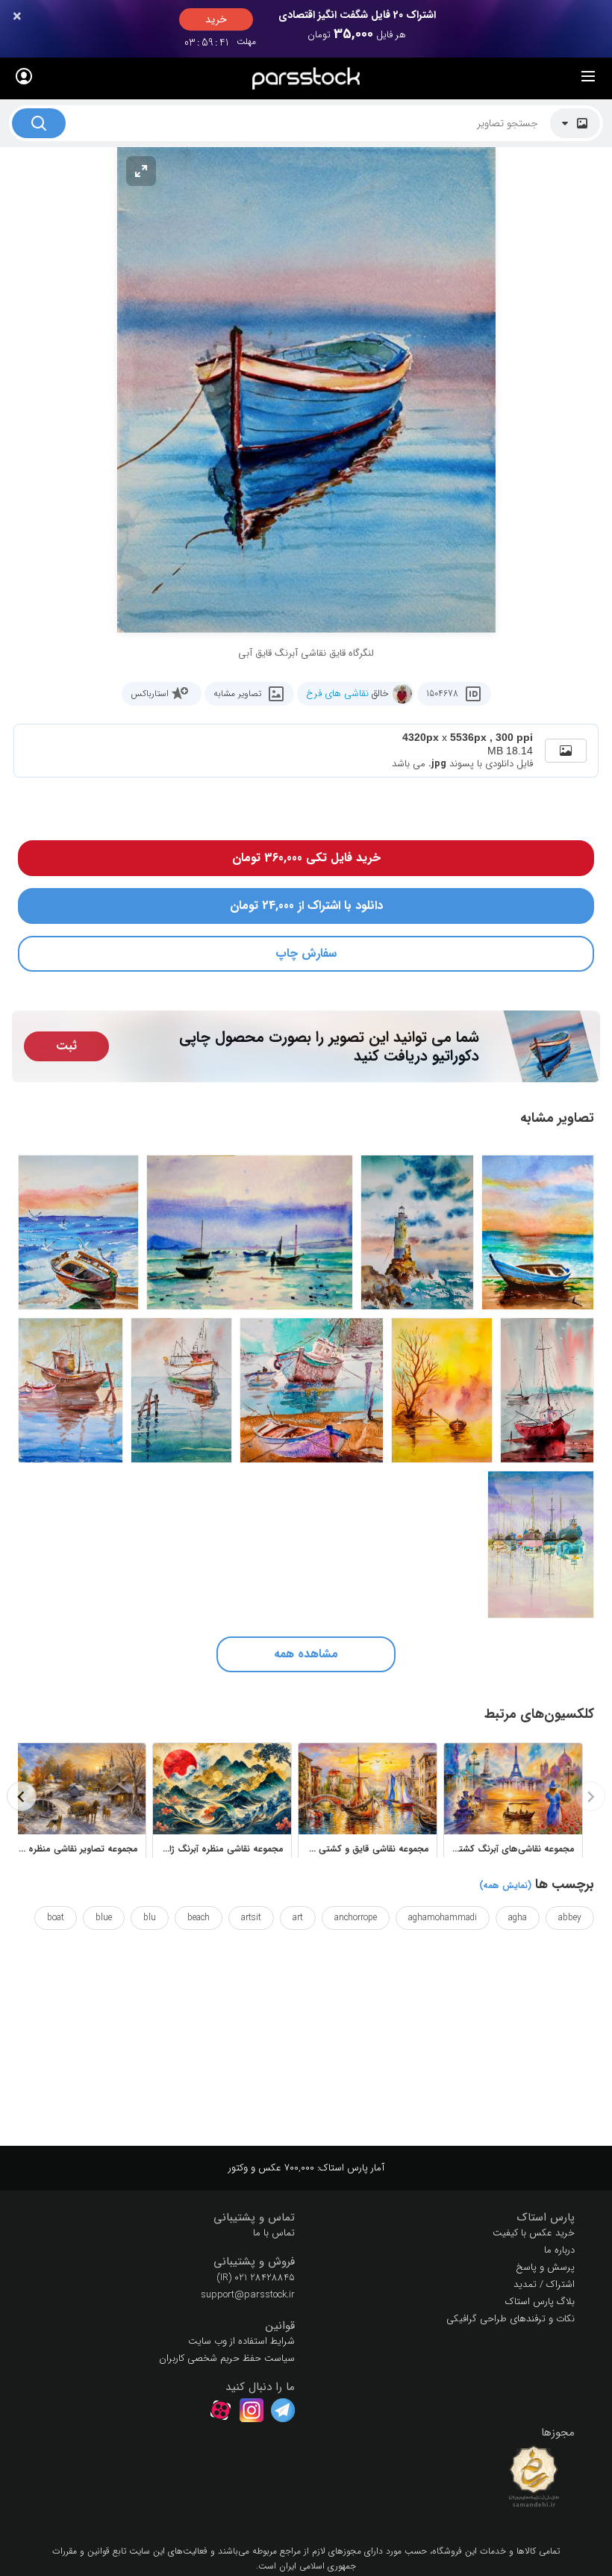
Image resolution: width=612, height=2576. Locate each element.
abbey (570, 1918)
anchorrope (356, 1918)
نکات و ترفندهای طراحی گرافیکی (510, 2319)
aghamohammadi (443, 1918)
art (298, 1918)
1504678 (442, 693)
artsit (251, 1918)
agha (518, 1918)
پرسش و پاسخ (545, 2267)
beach (199, 1918)
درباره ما (559, 2250)
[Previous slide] (590, 1796)
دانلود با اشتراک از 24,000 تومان (306, 906)
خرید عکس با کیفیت (534, 2233)
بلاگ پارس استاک (540, 2302)
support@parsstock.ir (248, 2295)
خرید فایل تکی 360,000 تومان (306, 858)
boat (56, 1918)
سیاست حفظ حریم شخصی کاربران (227, 2358)
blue (104, 1918)
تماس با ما (274, 2233)
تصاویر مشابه (237, 693)
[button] (446, 2218)
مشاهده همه (306, 1654)
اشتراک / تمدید (544, 2284)
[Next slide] (22, 1796)
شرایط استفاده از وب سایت (241, 2341)
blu (150, 1918)
